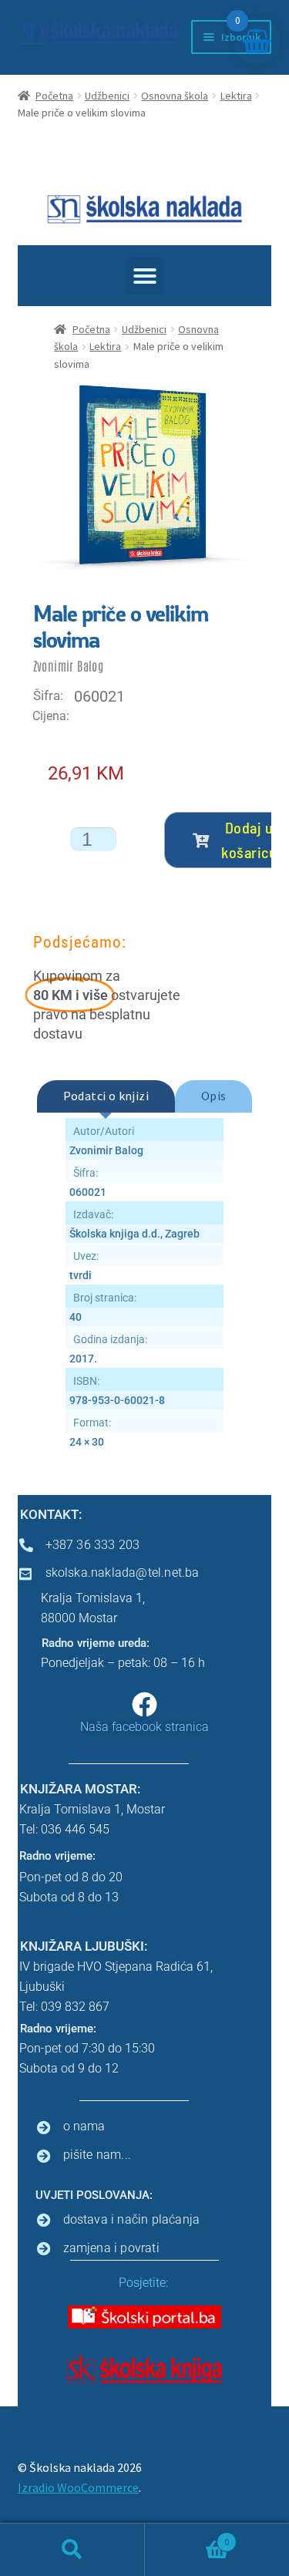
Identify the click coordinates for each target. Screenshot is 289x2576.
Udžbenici (107, 96)
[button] (145, 276)
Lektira (236, 96)
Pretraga (72, 2550)
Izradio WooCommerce (78, 2487)
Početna (54, 96)
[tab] (106, 1096)
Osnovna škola (175, 96)
